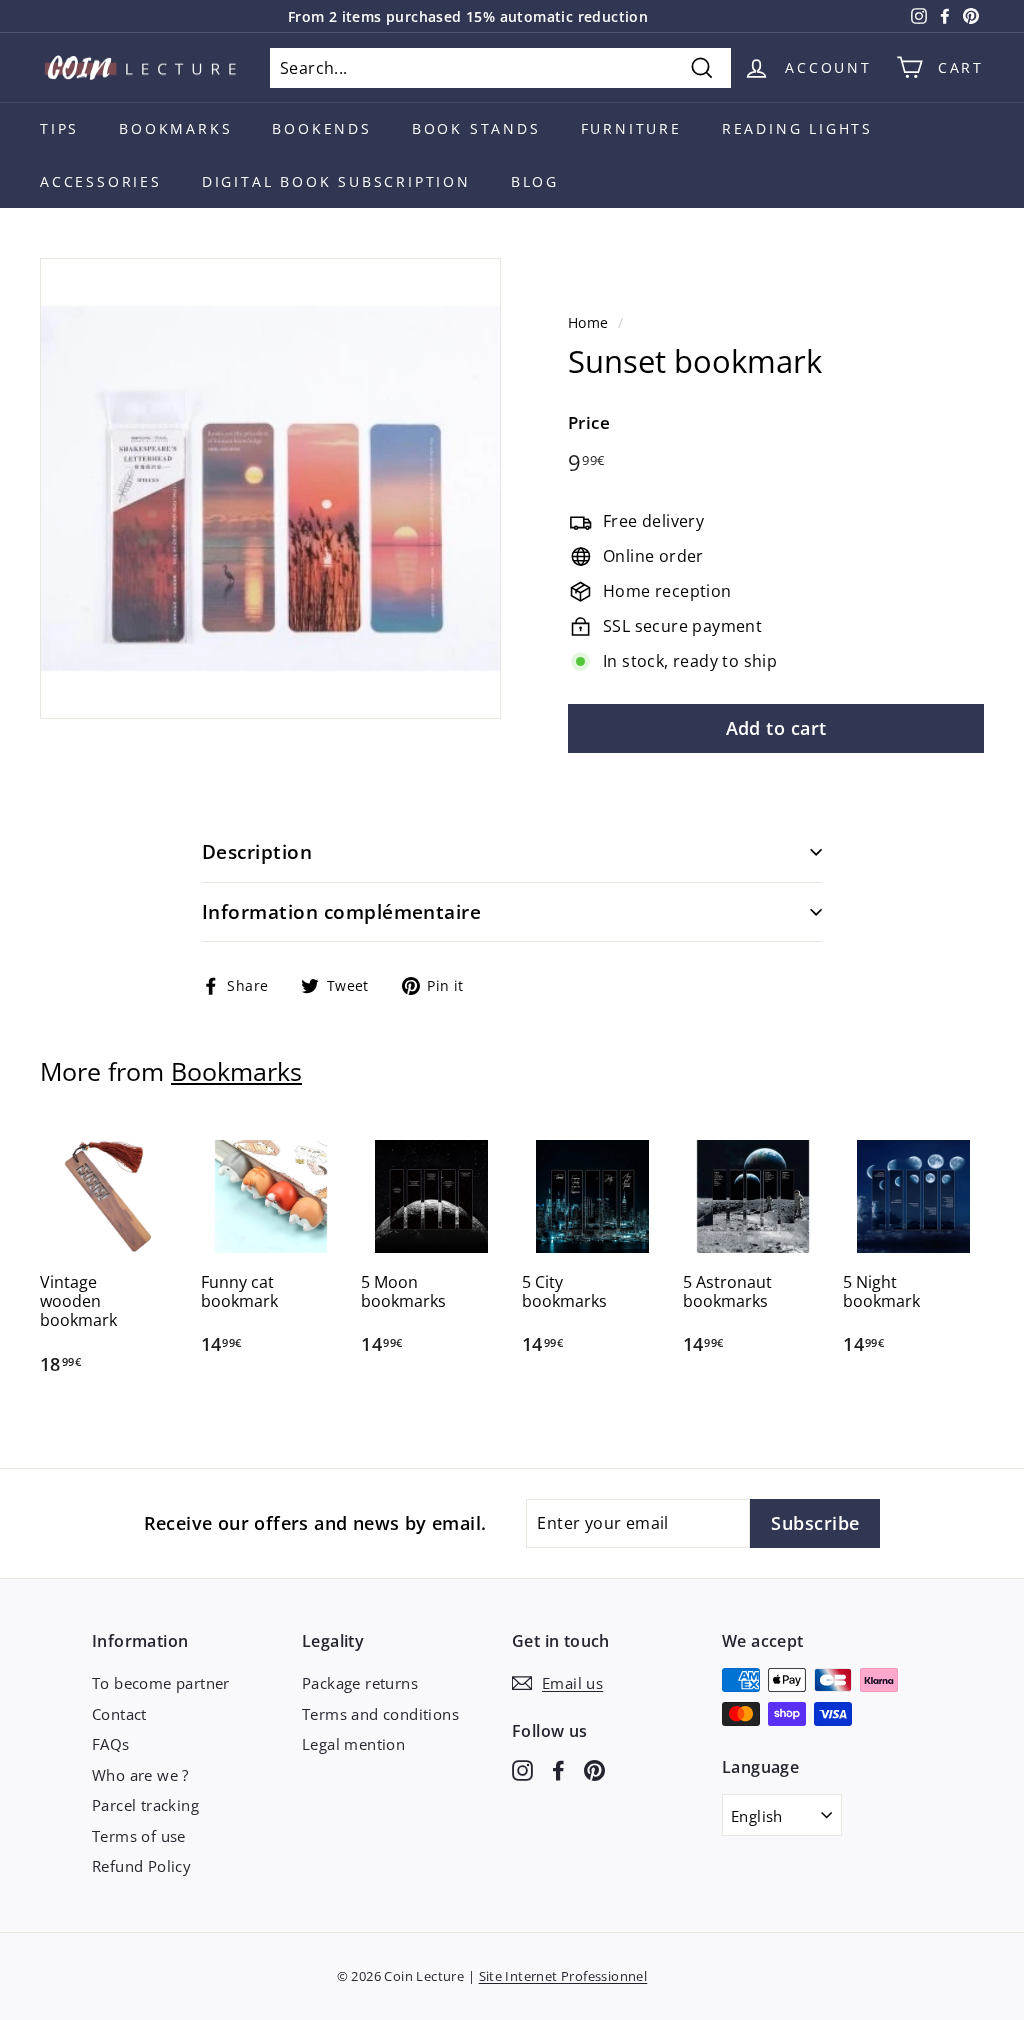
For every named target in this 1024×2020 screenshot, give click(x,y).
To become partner (161, 1683)
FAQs (111, 1744)
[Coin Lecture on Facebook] (558, 1769)
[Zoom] (270, 488)
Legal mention (353, 1744)
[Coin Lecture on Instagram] (522, 1769)
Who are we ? (140, 1775)
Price (589, 422)
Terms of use (139, 1836)
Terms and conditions (380, 1714)
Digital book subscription (336, 181)
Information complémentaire (341, 912)
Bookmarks (175, 128)
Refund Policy (141, 1866)
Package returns (360, 1683)
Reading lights (797, 128)
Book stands (476, 128)
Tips (59, 128)
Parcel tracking (145, 1805)
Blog (535, 181)
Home (588, 322)
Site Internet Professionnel (563, 1976)
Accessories (101, 181)
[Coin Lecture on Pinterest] (594, 1769)
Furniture (631, 128)
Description (257, 852)
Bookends (321, 128)
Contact (119, 1714)
